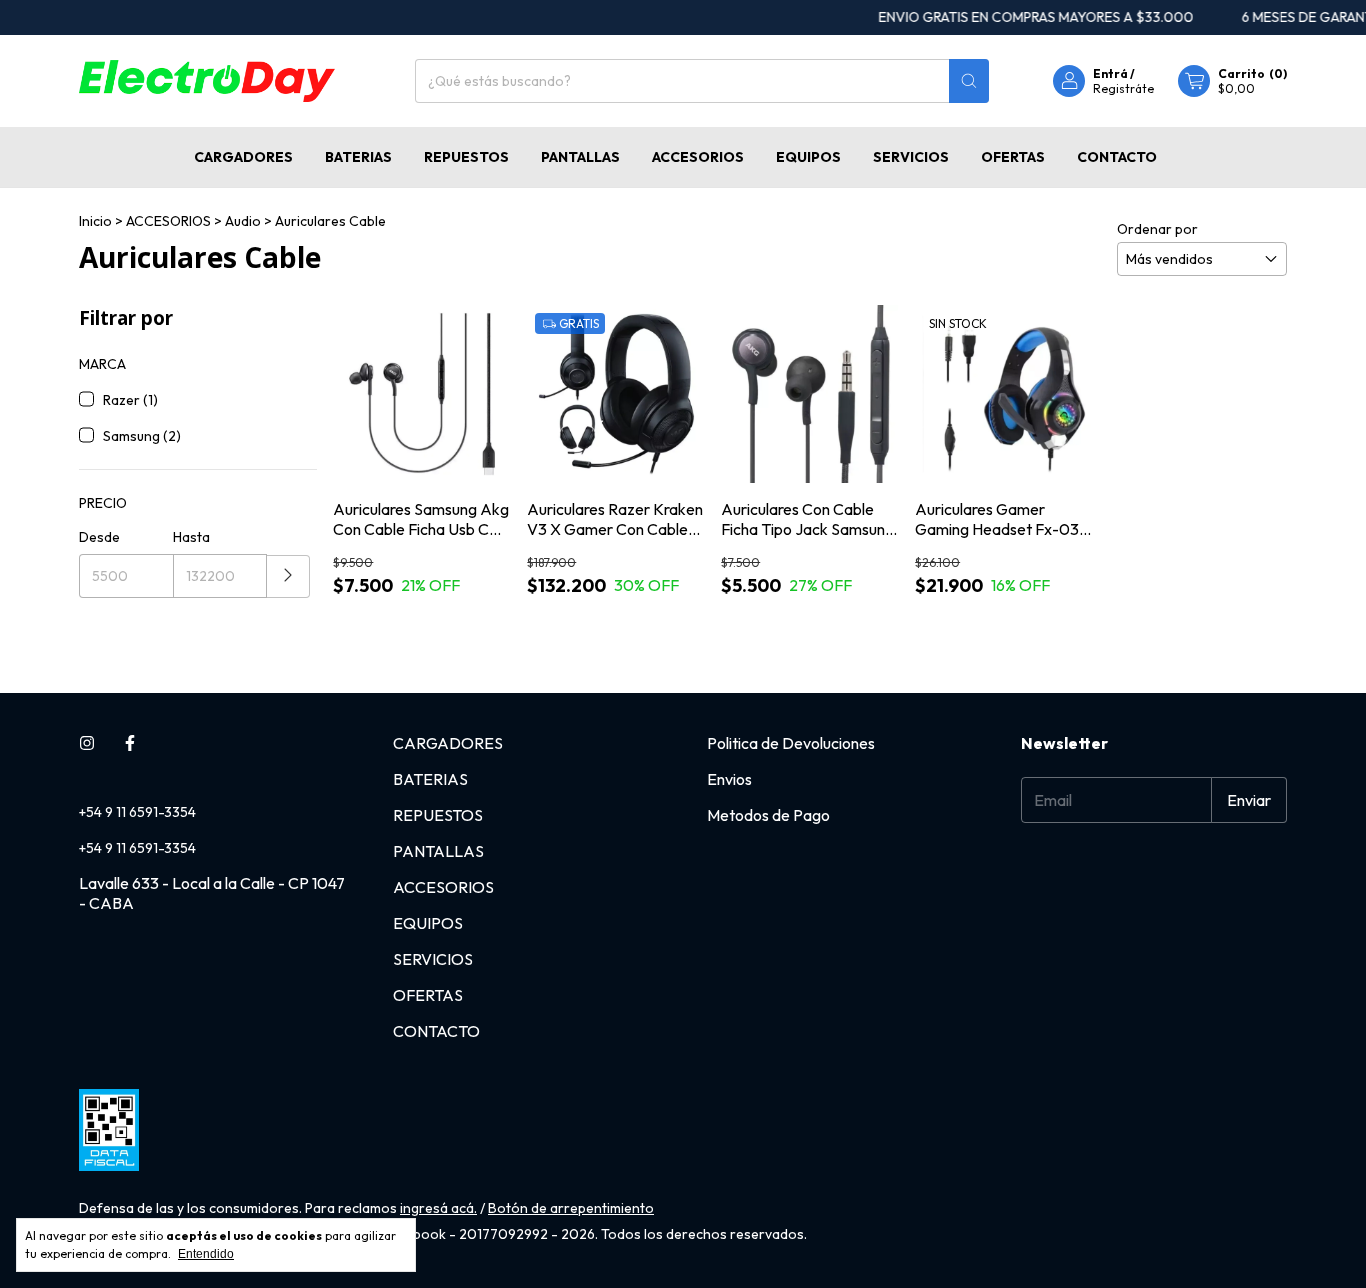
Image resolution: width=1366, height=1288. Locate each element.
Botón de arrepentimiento (571, 1208)
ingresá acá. (438, 1208)
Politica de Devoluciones (791, 743)
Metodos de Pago (768, 815)
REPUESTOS (466, 157)
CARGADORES (243, 157)
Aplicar (288, 576)
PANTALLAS (580, 157)
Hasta (191, 537)
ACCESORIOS (698, 157)
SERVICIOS (911, 157)
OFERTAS (1013, 157)
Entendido (206, 1254)
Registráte (1123, 88)
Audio (243, 221)
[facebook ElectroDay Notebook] (130, 743)
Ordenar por (1157, 229)
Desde (99, 537)
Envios (729, 779)
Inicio (95, 221)
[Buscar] (969, 81)
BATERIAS (358, 157)
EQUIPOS (808, 157)
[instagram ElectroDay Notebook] (87, 743)
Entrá (1110, 73)
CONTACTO (1117, 157)
